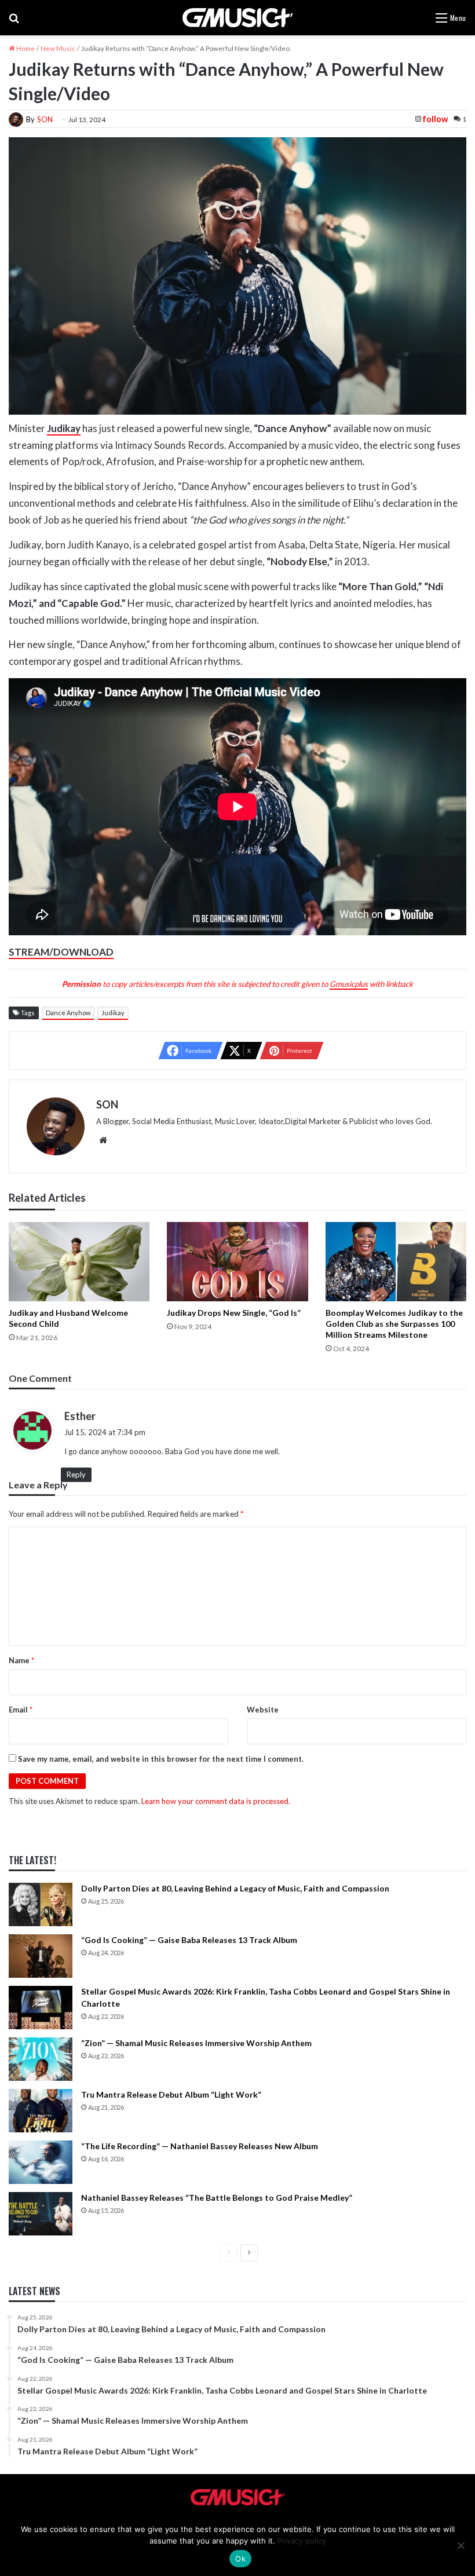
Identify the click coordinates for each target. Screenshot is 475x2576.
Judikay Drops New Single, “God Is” (234, 1313)
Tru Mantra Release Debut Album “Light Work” (171, 2094)
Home (25, 48)
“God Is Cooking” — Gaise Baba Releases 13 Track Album (189, 1940)
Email (21, 1710)
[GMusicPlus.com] (237, 18)
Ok (240, 2559)
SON (45, 119)
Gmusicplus (349, 984)
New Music (58, 48)
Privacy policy (302, 2541)
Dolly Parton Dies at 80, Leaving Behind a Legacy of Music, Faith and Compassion (235, 1888)
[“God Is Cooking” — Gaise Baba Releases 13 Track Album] (41, 1956)
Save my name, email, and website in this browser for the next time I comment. (161, 1759)
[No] (461, 2545)
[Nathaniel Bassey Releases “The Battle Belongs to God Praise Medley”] (41, 2214)
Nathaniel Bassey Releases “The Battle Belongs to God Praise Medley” (217, 2198)
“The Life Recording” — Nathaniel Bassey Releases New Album (200, 2146)
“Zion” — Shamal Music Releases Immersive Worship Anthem (196, 2043)
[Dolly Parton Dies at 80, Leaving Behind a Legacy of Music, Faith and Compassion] (41, 1904)
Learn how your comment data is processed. (216, 1801)
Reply (76, 1474)
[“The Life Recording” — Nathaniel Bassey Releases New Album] (41, 2162)
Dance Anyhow (68, 1013)
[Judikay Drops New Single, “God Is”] (237, 1262)
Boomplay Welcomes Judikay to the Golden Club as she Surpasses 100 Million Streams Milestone (394, 1324)
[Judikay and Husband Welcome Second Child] (79, 1262)
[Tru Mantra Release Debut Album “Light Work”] (41, 2111)
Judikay (113, 1013)
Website (263, 1710)
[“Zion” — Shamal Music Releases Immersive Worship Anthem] (41, 2059)
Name (21, 1660)
